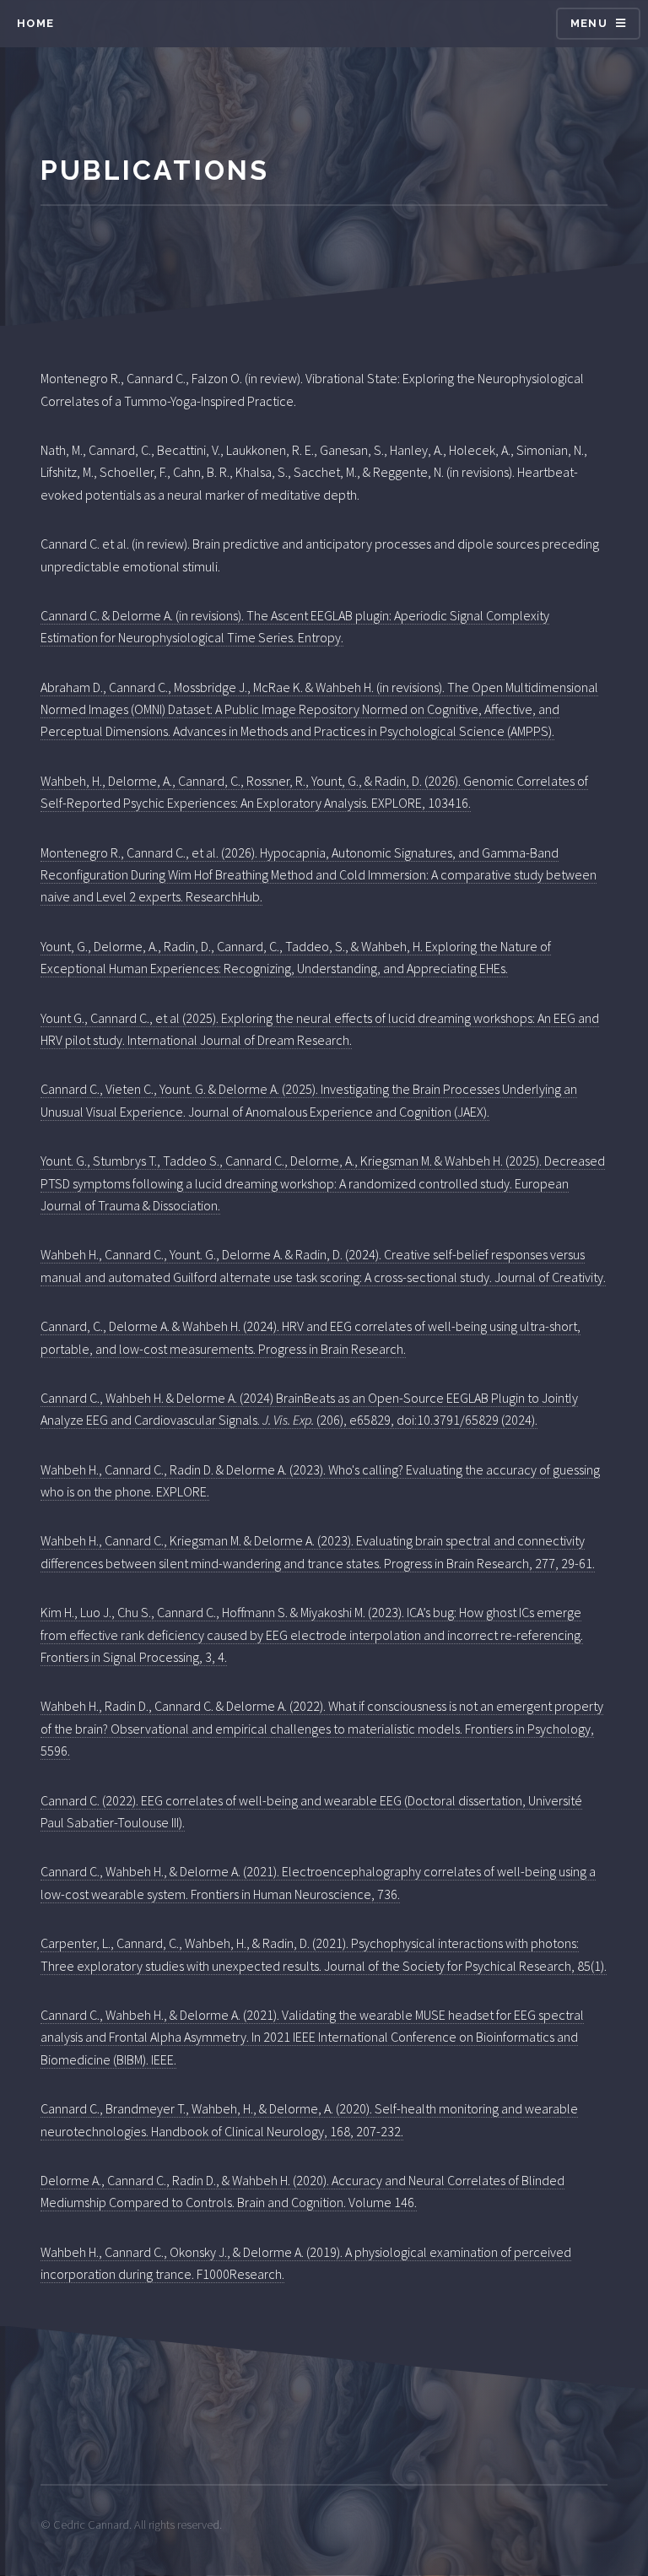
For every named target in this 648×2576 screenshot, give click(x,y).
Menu (589, 23)
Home (35, 23)
